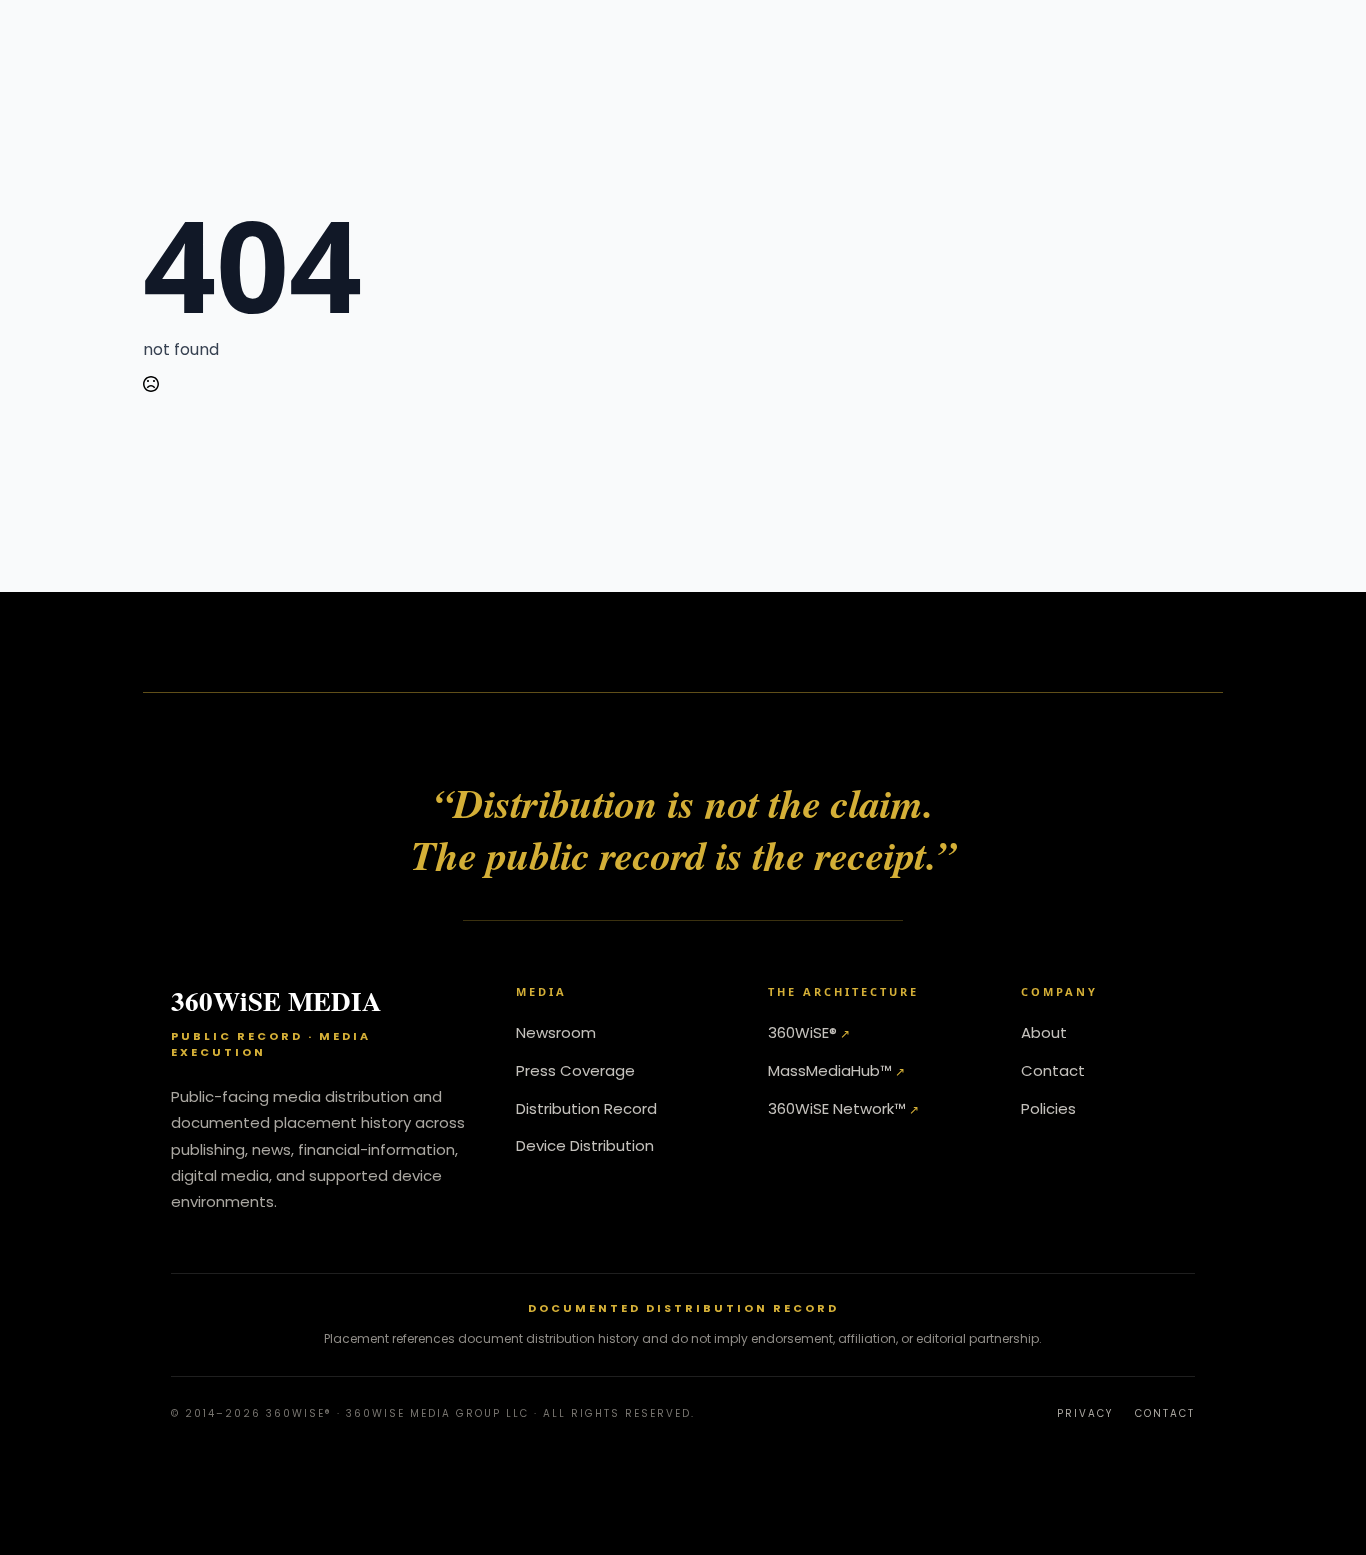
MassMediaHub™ (830, 1070)
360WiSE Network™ (837, 1108)
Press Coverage (575, 1070)
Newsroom (556, 1032)
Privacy (1085, 1414)
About (1044, 1032)
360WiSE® (802, 1032)
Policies (1048, 1108)
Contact (1053, 1070)
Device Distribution (585, 1145)
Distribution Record (586, 1108)
